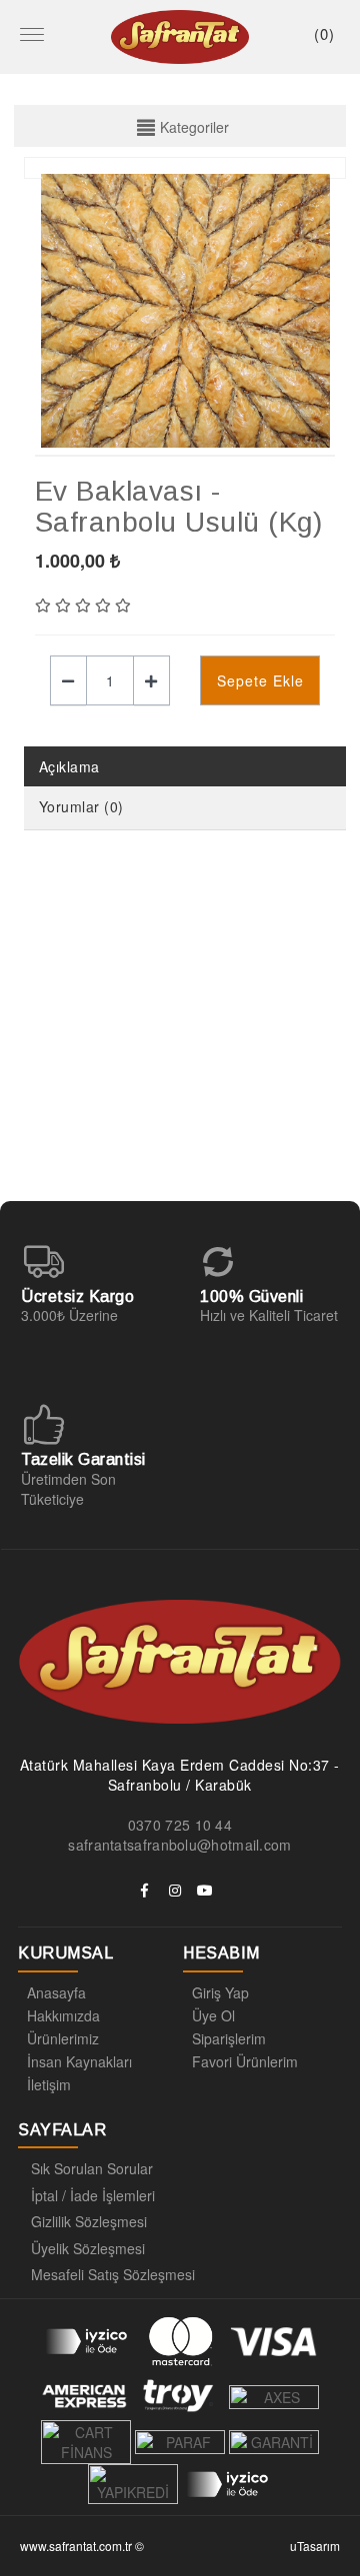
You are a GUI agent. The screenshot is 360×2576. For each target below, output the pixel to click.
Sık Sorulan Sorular (92, 2168)
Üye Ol (213, 2015)
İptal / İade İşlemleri (93, 2195)
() (324, 33)
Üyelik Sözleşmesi (88, 2248)
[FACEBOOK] (145, 1891)
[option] (185, 311)
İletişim (49, 2084)
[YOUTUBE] (205, 1891)
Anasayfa (56, 1992)
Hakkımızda (63, 2015)
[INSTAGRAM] (175, 1891)
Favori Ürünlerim (245, 2061)
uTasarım (315, 2546)
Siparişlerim (229, 2038)
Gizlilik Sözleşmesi (89, 2221)
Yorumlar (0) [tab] (81, 806)
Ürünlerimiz (63, 2038)
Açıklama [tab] (69, 766)
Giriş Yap (220, 1992)
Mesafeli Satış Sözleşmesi (113, 2274)
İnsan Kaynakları (79, 2061)
